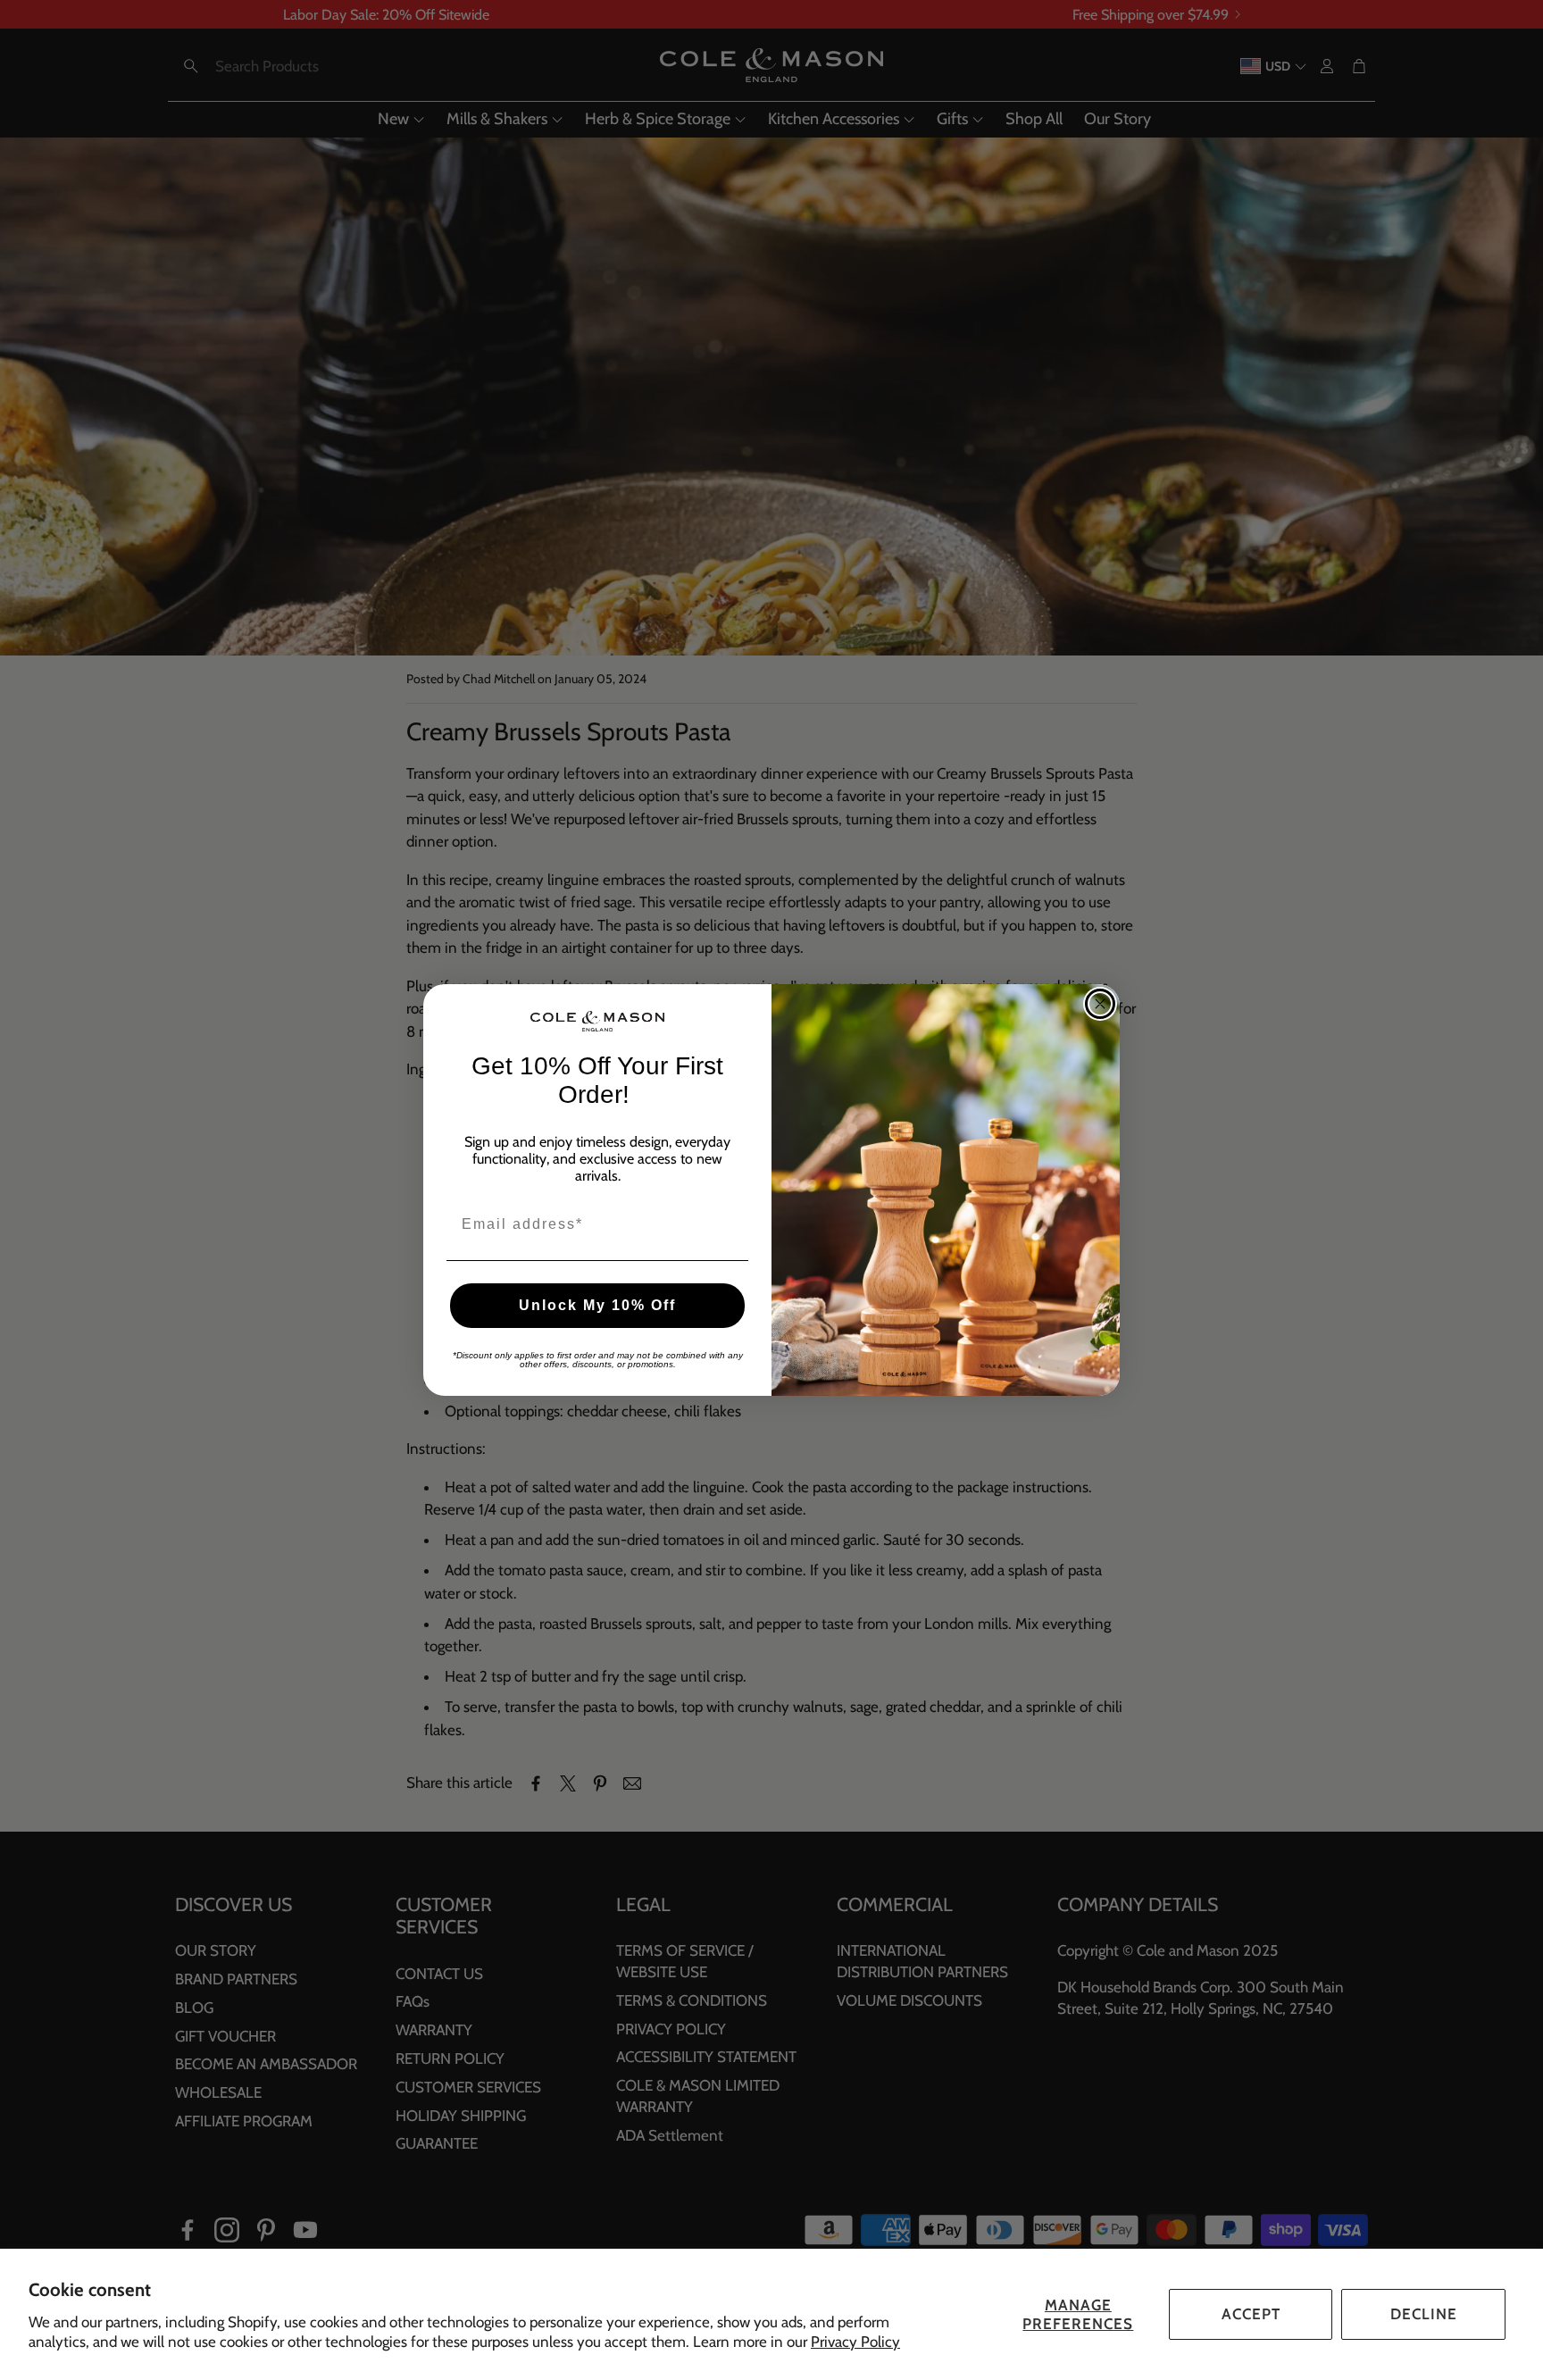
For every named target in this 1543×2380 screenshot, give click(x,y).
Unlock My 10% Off (597, 1305)
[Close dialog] (1100, 1004)
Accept (1251, 2314)
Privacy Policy (855, 2342)
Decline (1424, 2314)
